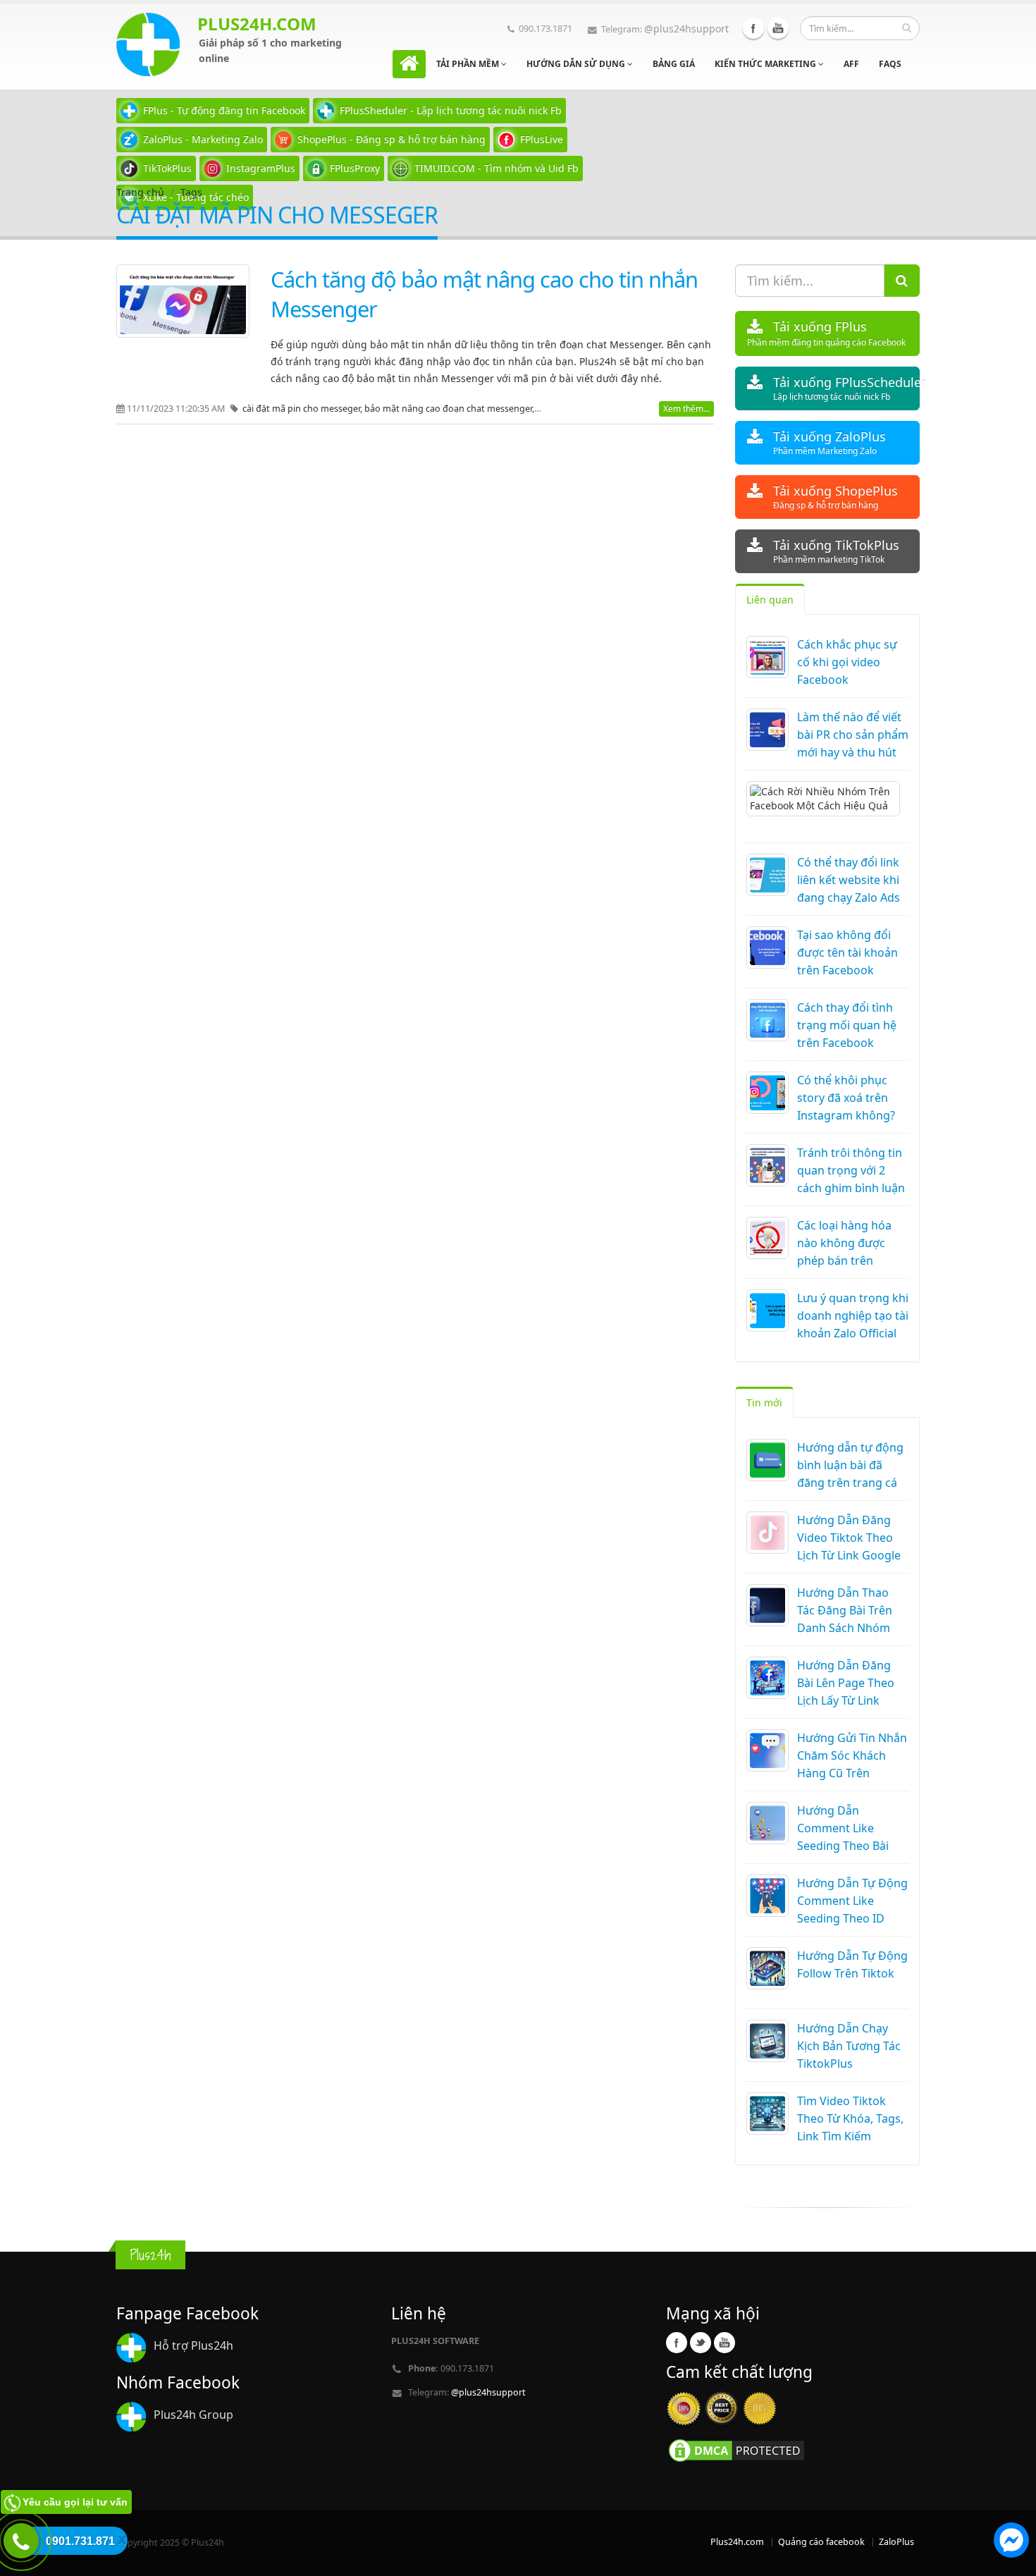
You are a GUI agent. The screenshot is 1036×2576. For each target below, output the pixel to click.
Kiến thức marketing (766, 64)
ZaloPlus (896, 2542)
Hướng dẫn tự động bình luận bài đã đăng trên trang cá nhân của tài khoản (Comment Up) (850, 1483)
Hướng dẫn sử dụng (577, 64)
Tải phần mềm (469, 64)
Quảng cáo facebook (821, 2542)
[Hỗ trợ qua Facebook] (1011, 2542)
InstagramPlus (261, 168)
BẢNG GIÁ (674, 64)
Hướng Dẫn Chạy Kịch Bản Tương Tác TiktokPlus (849, 2046)
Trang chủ (140, 192)
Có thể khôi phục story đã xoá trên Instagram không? (846, 1098)
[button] (1011, 2542)
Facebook (753, 28)
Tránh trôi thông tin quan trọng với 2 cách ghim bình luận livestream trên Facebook (851, 1188)
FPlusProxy (355, 168)
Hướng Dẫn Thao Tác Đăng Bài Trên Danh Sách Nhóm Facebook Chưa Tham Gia (845, 1628)
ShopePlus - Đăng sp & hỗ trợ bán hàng (391, 139)
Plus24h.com (737, 2542)
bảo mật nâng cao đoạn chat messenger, (450, 409)
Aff (851, 64)
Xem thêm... (686, 409)
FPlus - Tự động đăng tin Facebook (224, 110)
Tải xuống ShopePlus (835, 497)
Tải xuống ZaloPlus (830, 442)
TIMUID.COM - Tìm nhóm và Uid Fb (497, 168)
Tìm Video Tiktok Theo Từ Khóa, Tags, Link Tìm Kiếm (850, 2118)
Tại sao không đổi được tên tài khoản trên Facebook (847, 952)
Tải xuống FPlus (826, 333)
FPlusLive (542, 139)
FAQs (890, 64)
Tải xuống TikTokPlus (836, 551)
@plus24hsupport (686, 29)
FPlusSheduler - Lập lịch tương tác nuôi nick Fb (451, 110)
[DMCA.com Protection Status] (736, 2449)
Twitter (701, 2343)
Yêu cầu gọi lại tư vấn (75, 2502)
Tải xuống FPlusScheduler (847, 388)
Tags (191, 192)
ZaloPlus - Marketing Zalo (203, 139)
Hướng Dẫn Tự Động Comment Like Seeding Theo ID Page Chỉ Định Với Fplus (852, 1918)
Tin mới (764, 1403)
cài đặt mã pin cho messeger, (303, 409)
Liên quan (770, 600)
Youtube (778, 28)
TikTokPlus (167, 168)
